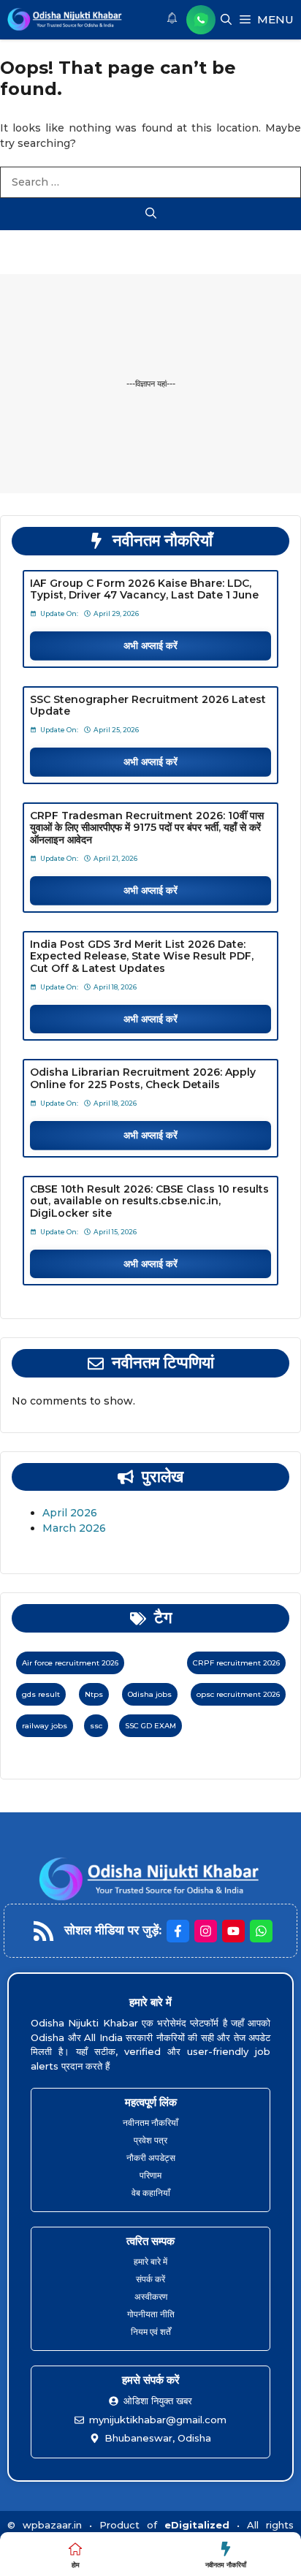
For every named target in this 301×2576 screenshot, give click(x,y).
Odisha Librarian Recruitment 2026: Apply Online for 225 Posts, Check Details (143, 1078)
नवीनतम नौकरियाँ (150, 2123)
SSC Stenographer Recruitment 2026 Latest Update (148, 706)
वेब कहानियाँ (151, 2193)
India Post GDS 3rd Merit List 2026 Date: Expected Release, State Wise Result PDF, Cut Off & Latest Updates (142, 957)
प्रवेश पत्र (150, 2140)
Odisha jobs (150, 1694)
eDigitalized (197, 2525)
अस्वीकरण (151, 2296)
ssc (96, 1726)
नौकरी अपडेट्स (151, 2158)
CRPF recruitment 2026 (236, 1663)
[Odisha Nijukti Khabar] (65, 20)
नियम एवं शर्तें (151, 2332)
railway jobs (45, 1726)
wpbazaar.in (52, 2525)
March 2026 (74, 1528)
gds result (41, 1694)
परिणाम (150, 2175)
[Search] (150, 214)
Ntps (94, 1694)
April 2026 (70, 1513)
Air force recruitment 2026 (70, 1663)
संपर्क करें (150, 2279)
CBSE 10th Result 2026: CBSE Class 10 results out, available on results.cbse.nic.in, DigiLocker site (149, 1201)
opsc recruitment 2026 (238, 1694)
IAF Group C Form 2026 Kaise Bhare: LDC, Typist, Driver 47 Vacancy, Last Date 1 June (144, 589)
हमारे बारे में (150, 2261)
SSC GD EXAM (150, 1726)
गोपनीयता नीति (151, 2314)
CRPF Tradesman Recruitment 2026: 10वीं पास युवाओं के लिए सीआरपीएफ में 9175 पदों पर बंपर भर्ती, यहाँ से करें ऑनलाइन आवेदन (147, 828)
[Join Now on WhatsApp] (201, 20)
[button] (226, 20)
